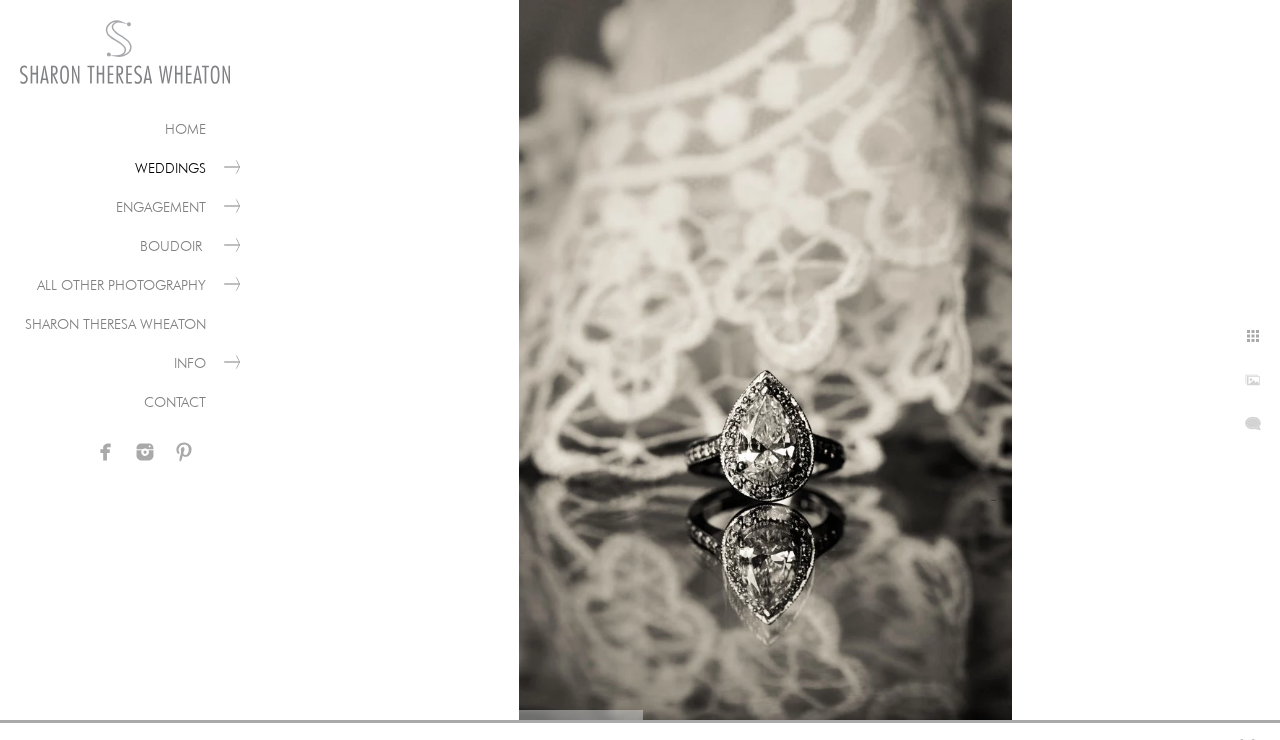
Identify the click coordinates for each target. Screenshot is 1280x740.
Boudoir (173, 246)
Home (185, 129)
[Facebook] (106, 452)
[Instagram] (145, 452)
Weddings (170, 168)
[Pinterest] (184, 452)
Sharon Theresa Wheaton (115, 324)
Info (190, 363)
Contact (175, 402)
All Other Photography (121, 285)
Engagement (161, 207)
